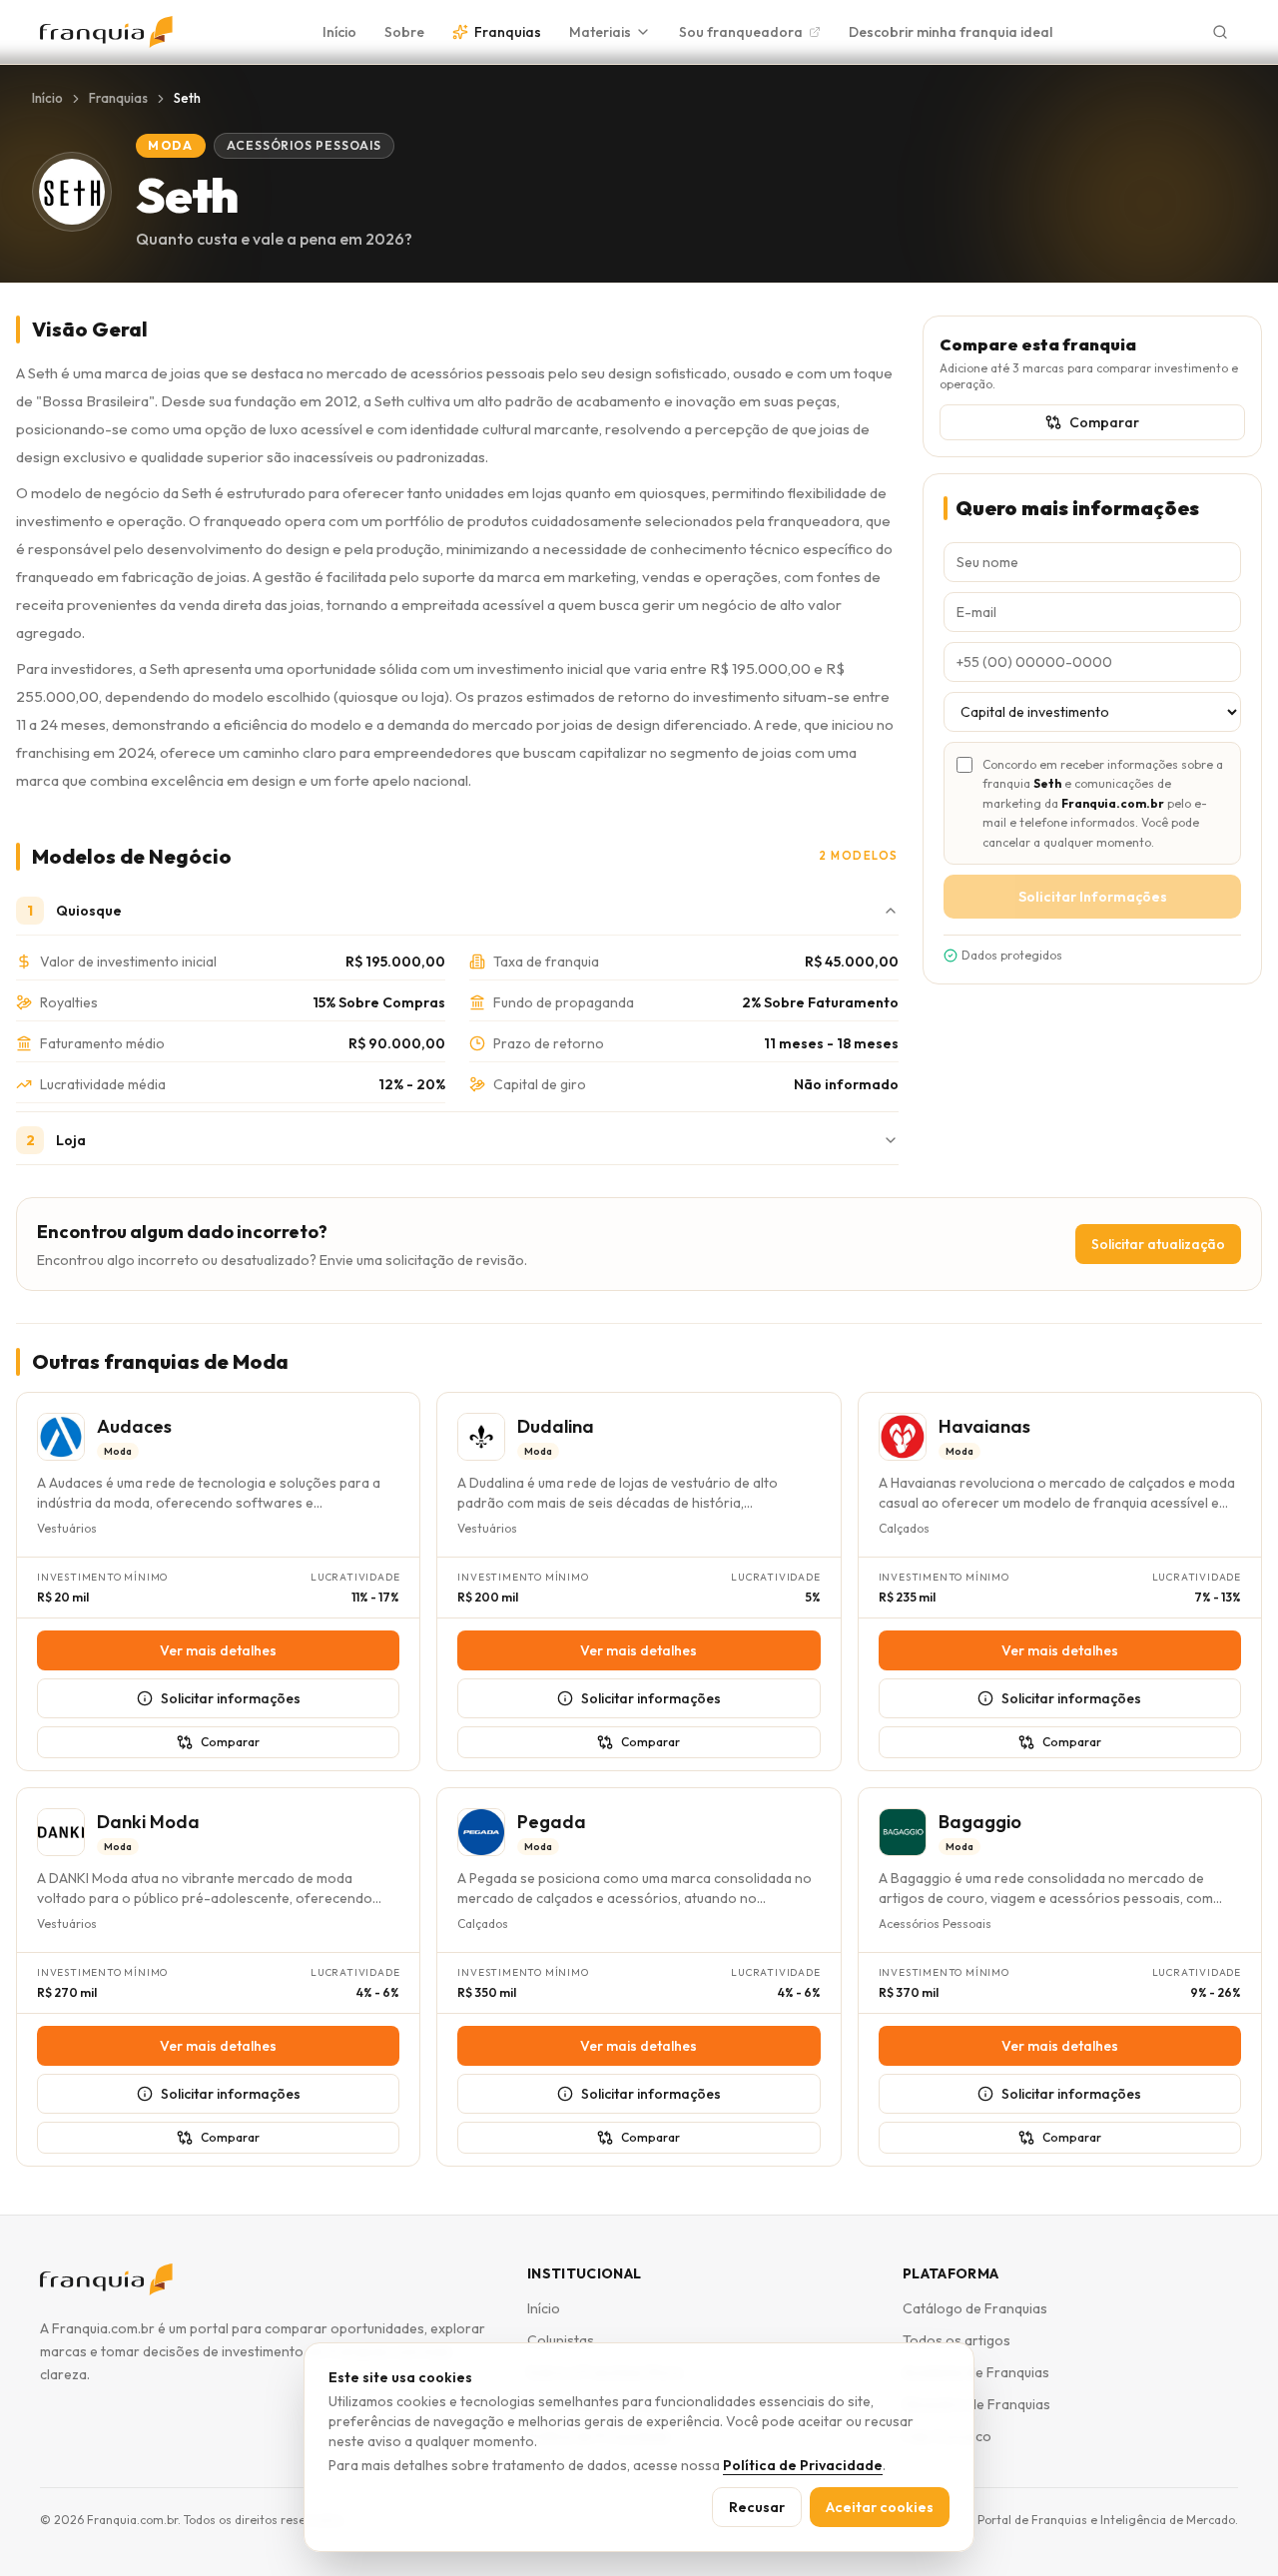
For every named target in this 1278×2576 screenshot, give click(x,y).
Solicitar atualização (1158, 1244)
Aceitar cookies (880, 2507)
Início (339, 32)
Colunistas (561, 2340)
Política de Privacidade (803, 2465)
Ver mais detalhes (218, 1650)
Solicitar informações (231, 1698)
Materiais (600, 32)
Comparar (1104, 422)
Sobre (404, 32)
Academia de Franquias (976, 2372)
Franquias (508, 32)
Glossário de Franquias (976, 2404)
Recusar (757, 2507)
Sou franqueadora (741, 32)
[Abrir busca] (1220, 32)
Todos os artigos (957, 2340)
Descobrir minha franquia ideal (951, 32)
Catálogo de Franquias (975, 2308)
